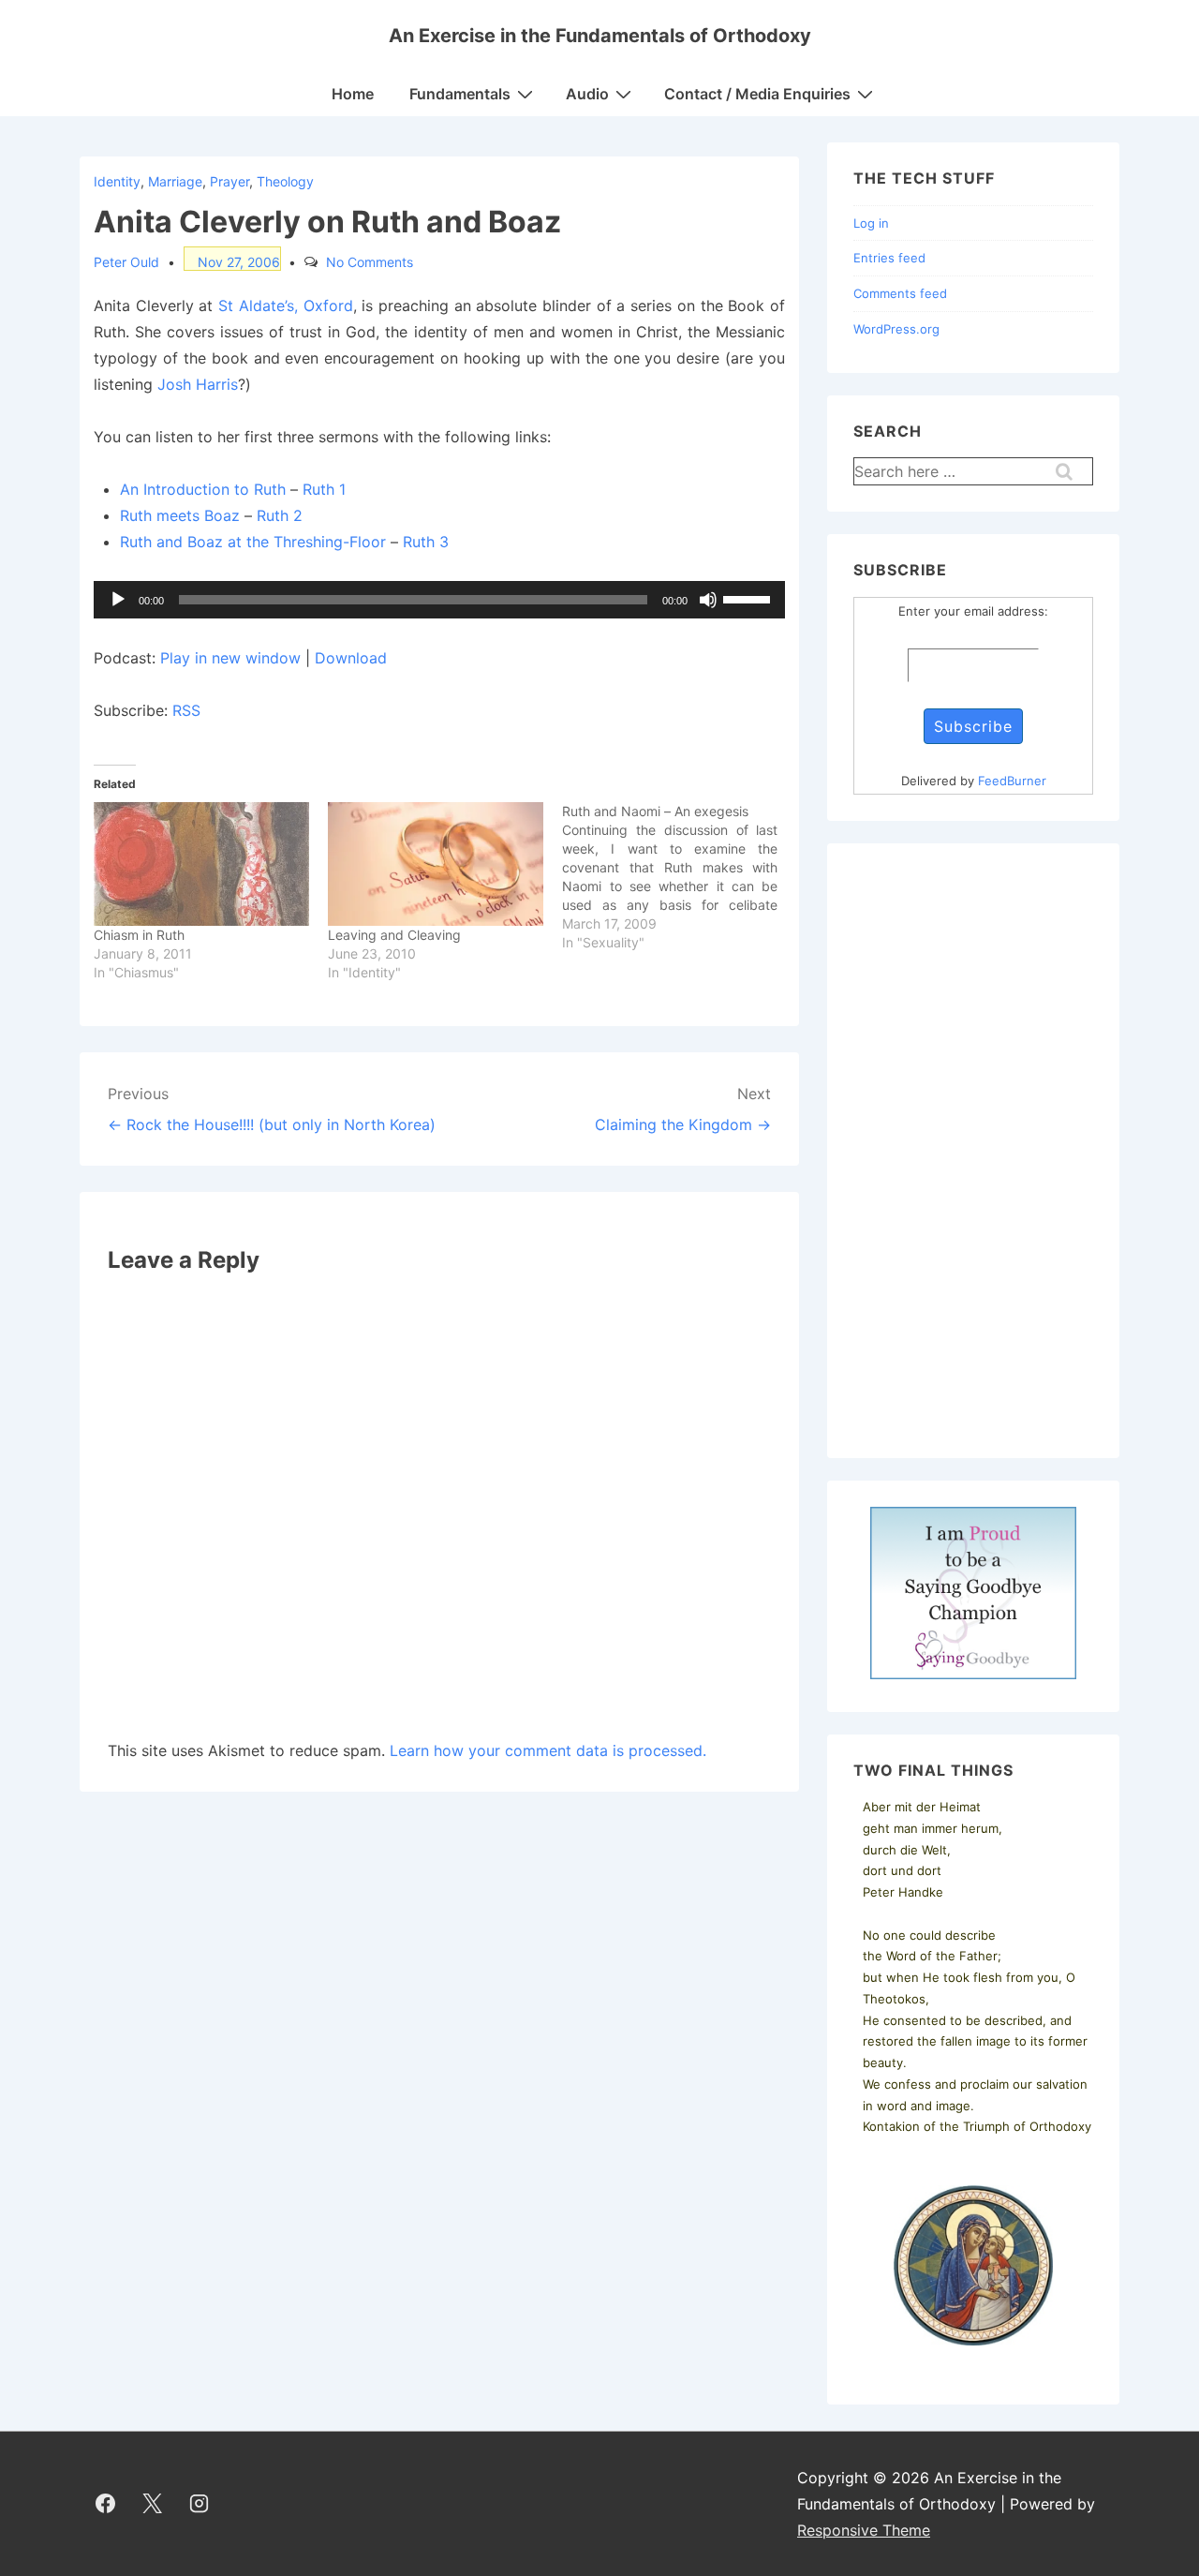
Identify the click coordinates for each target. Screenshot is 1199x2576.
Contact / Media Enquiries (757, 94)
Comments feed (900, 293)
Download (351, 658)
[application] (439, 600)
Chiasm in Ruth (139, 935)
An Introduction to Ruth (203, 489)
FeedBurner (1012, 781)
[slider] (749, 598)
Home (353, 94)
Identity (117, 181)
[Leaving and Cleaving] (436, 864)
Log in (871, 223)
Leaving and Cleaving (394, 935)
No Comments (370, 262)
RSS (186, 710)
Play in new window (230, 658)
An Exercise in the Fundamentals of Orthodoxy (600, 36)
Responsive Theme (864, 2530)
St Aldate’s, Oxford (285, 305)
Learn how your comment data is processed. (548, 1750)
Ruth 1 (324, 489)
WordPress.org (896, 329)
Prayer (229, 181)
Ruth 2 (280, 515)
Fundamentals (460, 94)
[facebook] (106, 2504)
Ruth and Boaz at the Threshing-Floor (253, 542)
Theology (285, 181)
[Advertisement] (973, 1151)
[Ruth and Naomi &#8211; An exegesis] (679, 877)
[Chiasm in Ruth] (201, 864)
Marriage (175, 181)
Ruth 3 (426, 542)
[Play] (118, 600)
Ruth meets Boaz (180, 515)
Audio (587, 94)
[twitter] (153, 2504)
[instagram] (200, 2504)
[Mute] (708, 600)
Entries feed (889, 258)
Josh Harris (198, 384)
